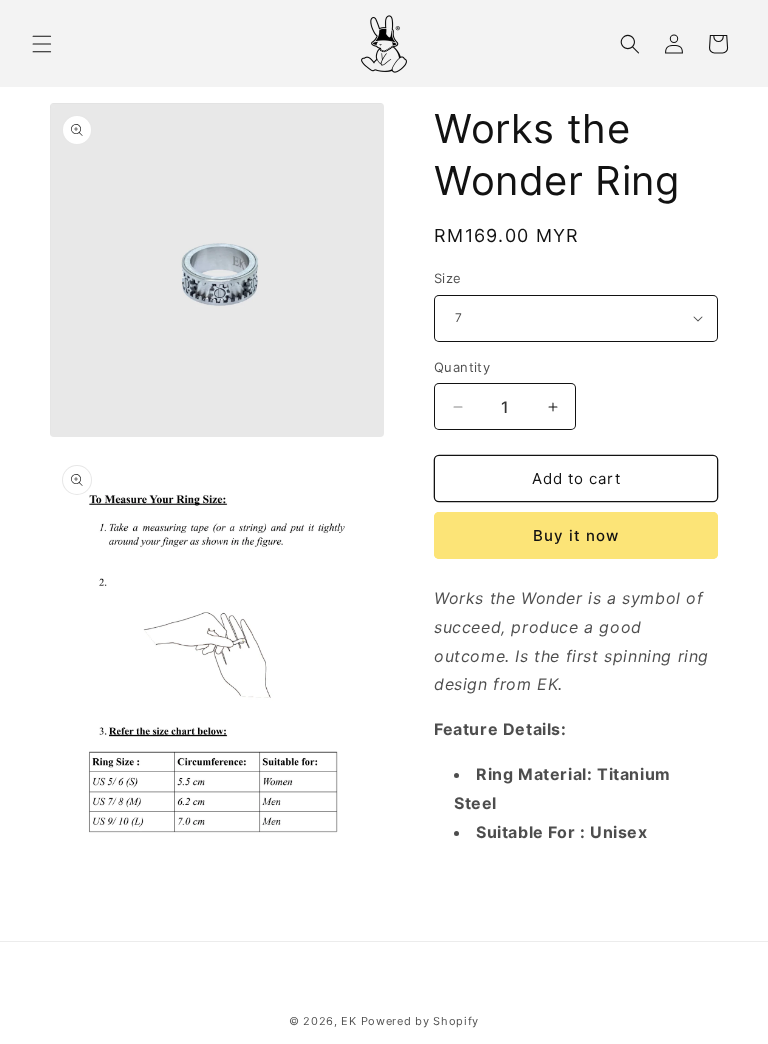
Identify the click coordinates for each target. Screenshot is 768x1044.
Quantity (462, 367)
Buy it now (576, 535)
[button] (42, 44)
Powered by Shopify (420, 1021)
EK (348, 1021)
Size (448, 278)
